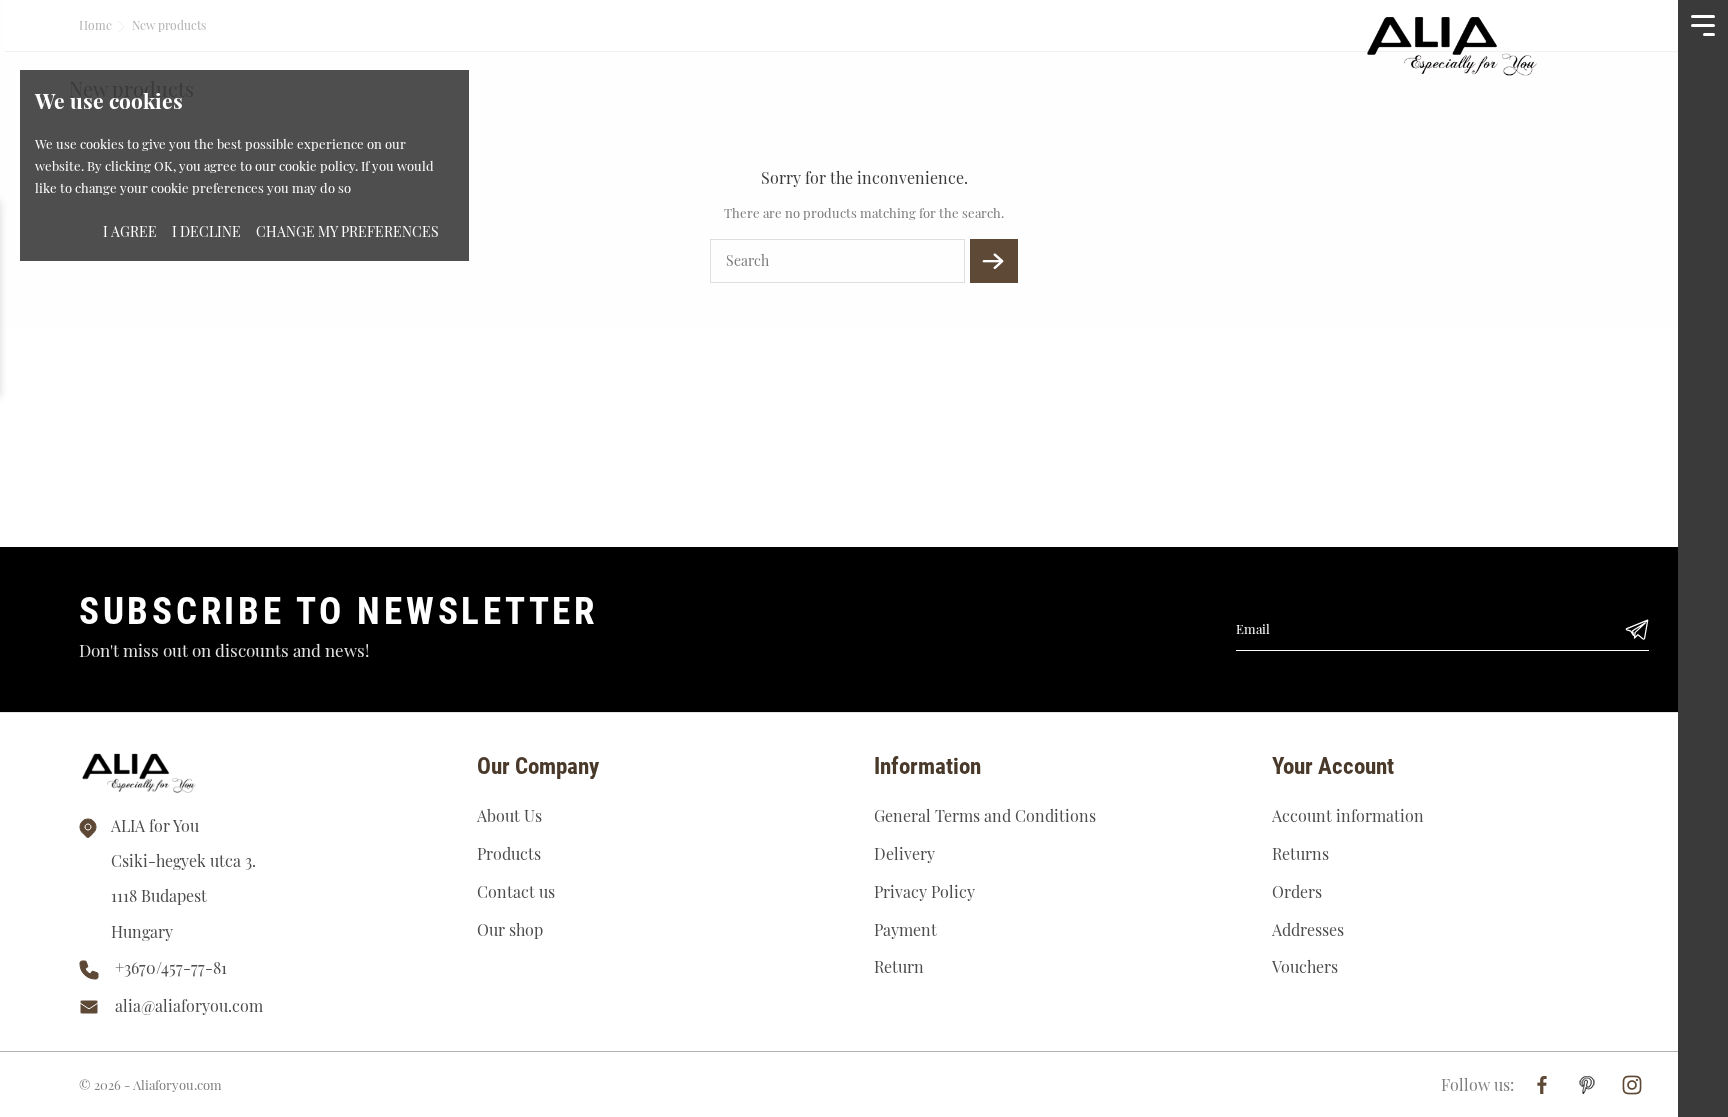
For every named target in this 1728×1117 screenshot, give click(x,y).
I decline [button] (206, 231)
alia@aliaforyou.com (189, 1005)
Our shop (510, 929)
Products (509, 853)
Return (899, 966)
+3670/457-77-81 (171, 967)
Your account (1333, 766)
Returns (1300, 853)
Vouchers (1305, 966)
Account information (1348, 815)
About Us (509, 815)
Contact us (516, 891)
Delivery (904, 853)
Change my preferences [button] (347, 231)
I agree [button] (130, 231)
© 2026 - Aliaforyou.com (150, 1084)
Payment (905, 929)
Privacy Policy (924, 891)
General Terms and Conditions (985, 815)
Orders (1297, 891)
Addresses (1308, 929)
